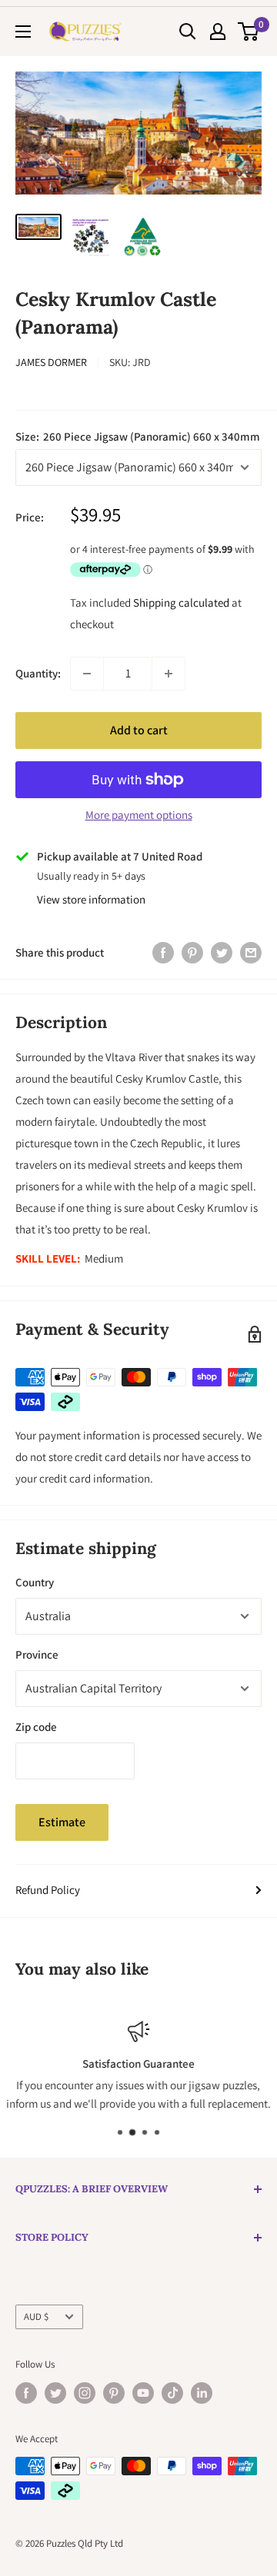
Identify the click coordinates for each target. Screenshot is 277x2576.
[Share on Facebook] (163, 952)
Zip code (36, 1727)
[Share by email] (251, 952)
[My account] (218, 32)
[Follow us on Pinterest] (114, 2393)
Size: (138, 436)
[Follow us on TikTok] (172, 2393)
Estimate (62, 1822)
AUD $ (36, 2316)
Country (35, 1582)
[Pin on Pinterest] (192, 952)
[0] (249, 32)
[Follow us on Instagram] (85, 2393)
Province (37, 1654)
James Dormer (51, 362)
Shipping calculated (181, 602)
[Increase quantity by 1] (169, 674)
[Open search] (188, 32)
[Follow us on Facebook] (26, 2393)
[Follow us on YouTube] (143, 2393)
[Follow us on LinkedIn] (202, 2393)
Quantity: (38, 673)
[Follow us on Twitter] (55, 2393)
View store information (91, 899)
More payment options (139, 815)
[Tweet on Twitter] (222, 952)
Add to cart (139, 730)
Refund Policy (48, 1890)
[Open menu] (23, 32)
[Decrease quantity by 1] (87, 674)
